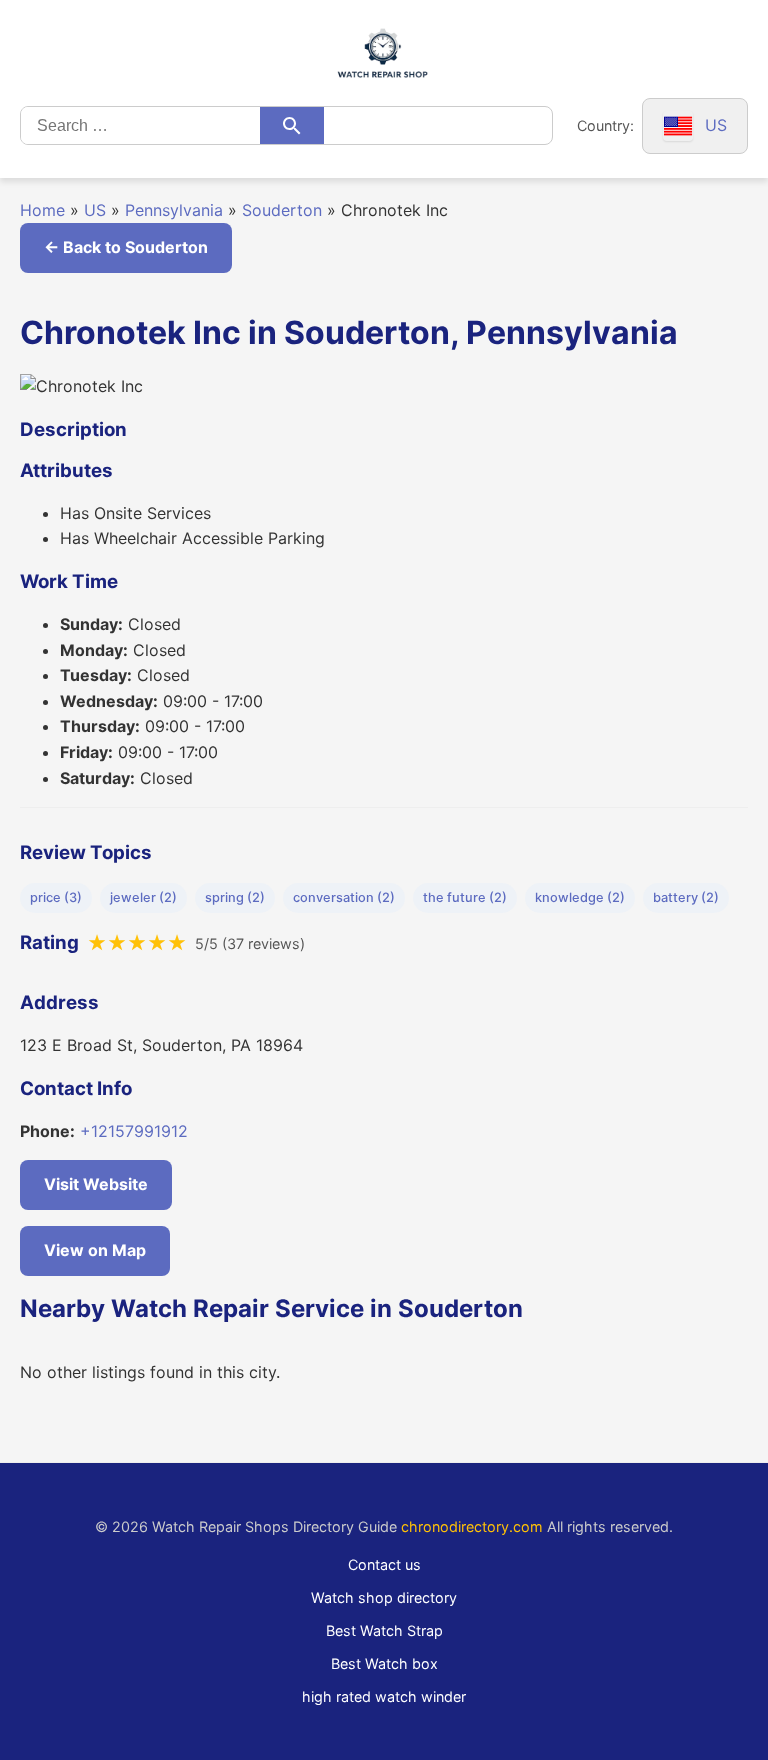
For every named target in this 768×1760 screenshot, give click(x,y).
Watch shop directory (384, 1597)
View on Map (95, 1250)
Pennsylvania (174, 210)
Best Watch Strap (384, 1630)
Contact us (384, 1564)
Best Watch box (384, 1663)
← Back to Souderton (126, 247)
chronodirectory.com (472, 1526)
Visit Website (96, 1184)
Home (42, 210)
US (95, 210)
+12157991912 (134, 1131)
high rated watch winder (384, 1696)
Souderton (282, 210)
